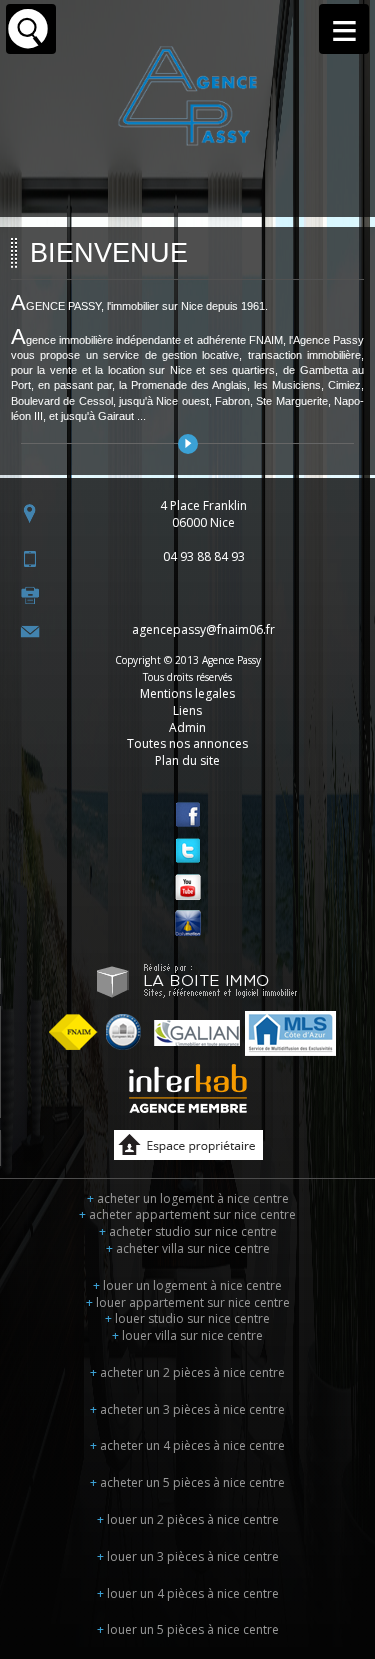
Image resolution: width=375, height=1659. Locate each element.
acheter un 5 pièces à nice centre (187, 1482)
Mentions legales (187, 693)
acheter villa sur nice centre (188, 1248)
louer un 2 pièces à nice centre (188, 1519)
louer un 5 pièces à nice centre (188, 1629)
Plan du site (187, 760)
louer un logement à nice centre (187, 1285)
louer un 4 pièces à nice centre (188, 1593)
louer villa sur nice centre (187, 1335)
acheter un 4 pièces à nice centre (187, 1445)
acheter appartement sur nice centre (187, 1214)
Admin (187, 727)
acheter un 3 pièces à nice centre (187, 1409)
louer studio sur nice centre (187, 1318)
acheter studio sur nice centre (188, 1231)
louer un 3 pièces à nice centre (188, 1556)
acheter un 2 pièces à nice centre (187, 1372)
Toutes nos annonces (187, 743)
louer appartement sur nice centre (188, 1302)
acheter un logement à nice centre (188, 1198)
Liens (187, 710)
